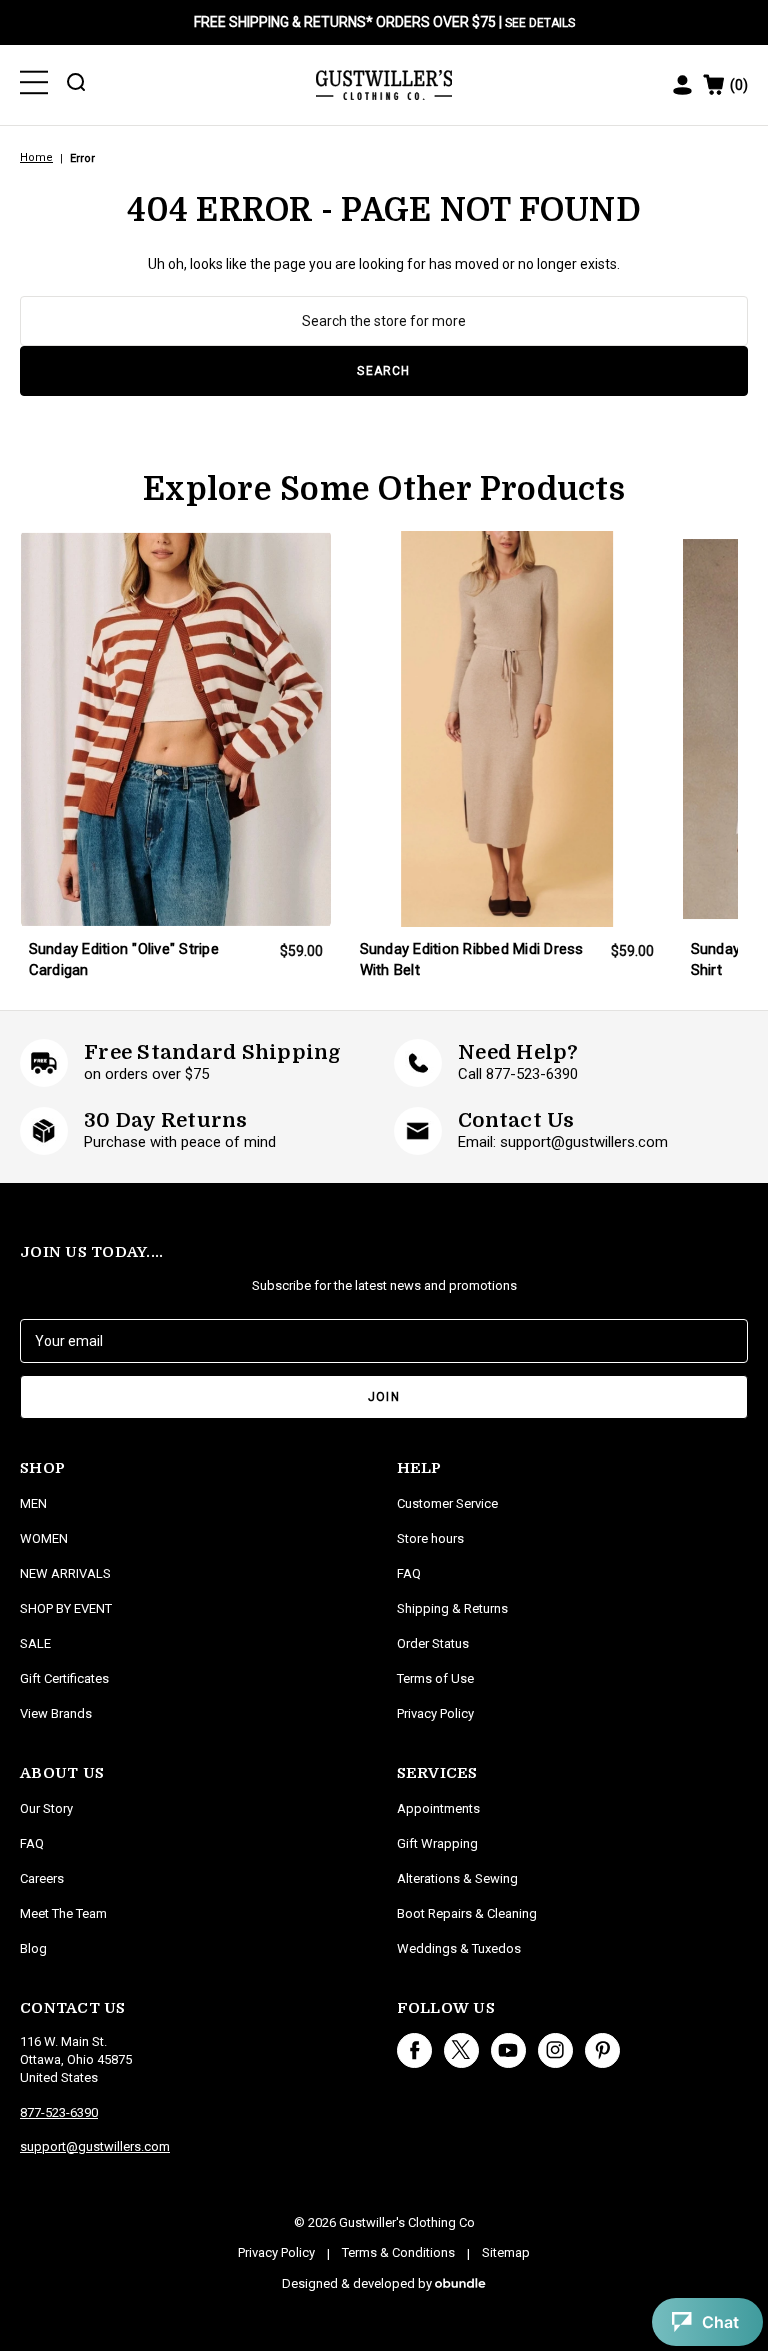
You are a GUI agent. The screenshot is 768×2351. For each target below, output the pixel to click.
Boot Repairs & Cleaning (467, 1913)
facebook (414, 2050)
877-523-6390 (59, 2112)
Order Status (433, 1643)
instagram (555, 2050)
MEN (33, 1503)
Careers (42, 1878)
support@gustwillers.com (95, 2146)
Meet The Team (63, 1913)
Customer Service (447, 1503)
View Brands (56, 1713)
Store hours (430, 1538)
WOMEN (44, 1538)
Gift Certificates (64, 1678)
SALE (35, 1643)
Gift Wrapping (437, 1843)
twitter (461, 2050)
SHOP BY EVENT (66, 1608)
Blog (33, 1948)
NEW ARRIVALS (65, 1573)
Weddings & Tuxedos (459, 1948)
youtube (508, 2050)
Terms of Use (435, 1678)
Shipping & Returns (452, 1608)
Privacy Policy (435, 1713)
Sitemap (506, 2252)
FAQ (32, 1843)
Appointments (438, 1808)
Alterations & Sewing (457, 1878)
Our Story (46, 1808)
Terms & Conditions (398, 2252)
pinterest (602, 2050)
